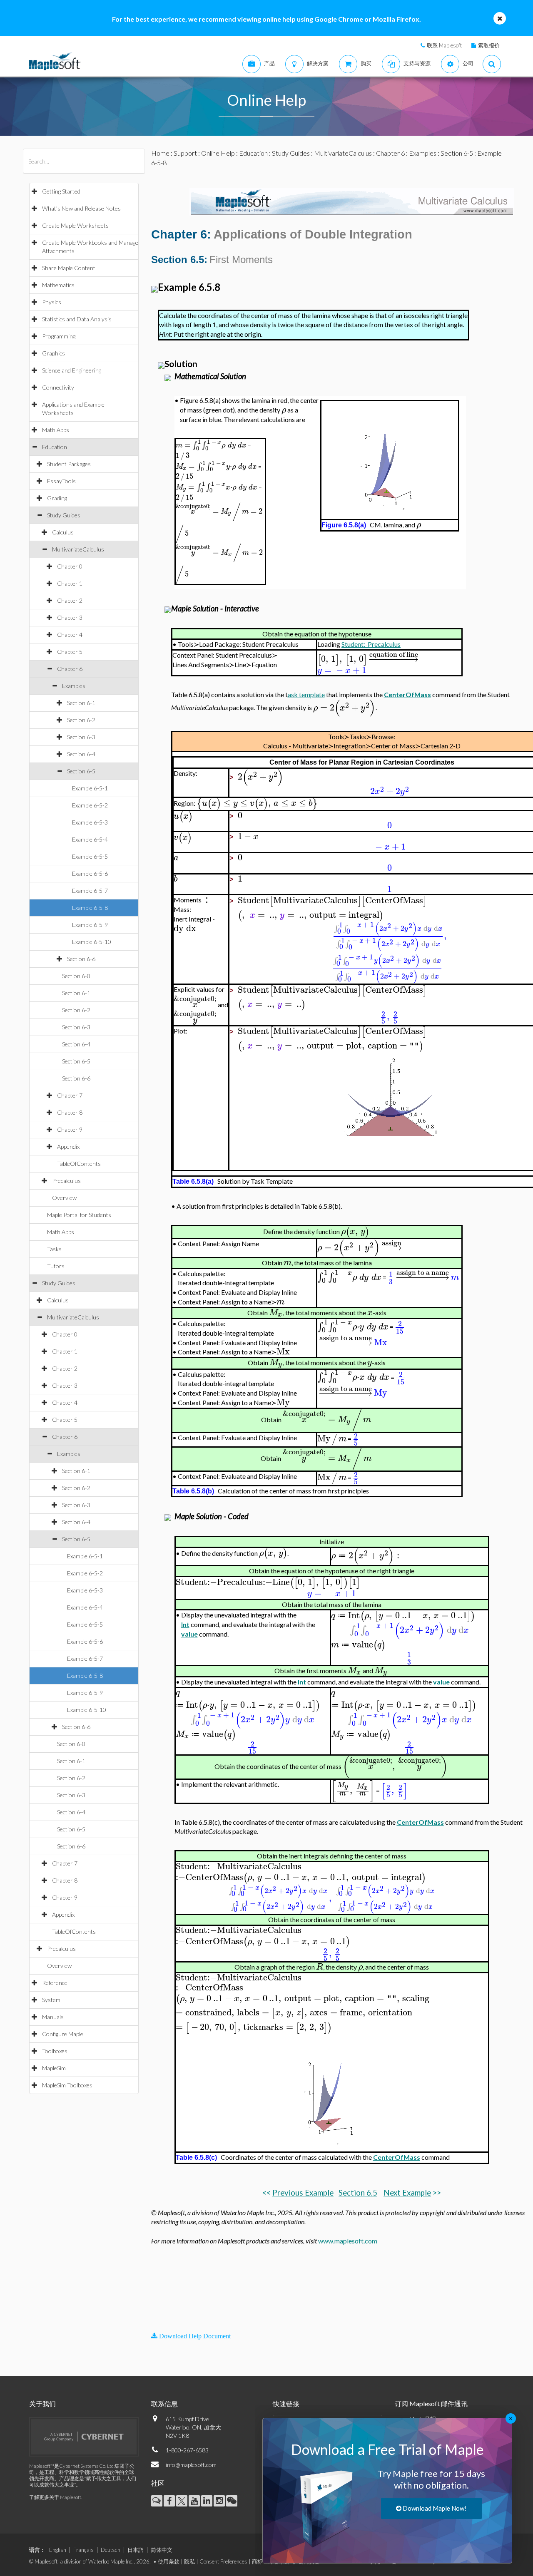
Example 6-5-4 (90, 839)
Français (83, 2550)
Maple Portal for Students (79, 1215)
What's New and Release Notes (81, 208)
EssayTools (61, 481)
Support (185, 153)
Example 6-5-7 (90, 891)
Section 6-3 (81, 737)
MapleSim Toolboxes (67, 2085)
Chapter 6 (70, 669)
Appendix (68, 1146)
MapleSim (54, 2068)
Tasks (54, 1249)
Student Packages (69, 464)
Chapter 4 (70, 635)
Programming (59, 336)
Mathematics (58, 285)
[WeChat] (232, 2501)
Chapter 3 (70, 617)
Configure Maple (63, 2034)
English (58, 2550)
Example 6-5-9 (90, 925)
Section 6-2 (81, 720)
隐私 (189, 2561)
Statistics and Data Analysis (77, 319)
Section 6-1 (81, 703)
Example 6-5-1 (90, 788)
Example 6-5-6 (90, 873)
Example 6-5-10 (92, 942)
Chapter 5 (70, 652)
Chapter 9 (70, 1129)
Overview (64, 1198)
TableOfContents (79, 1164)
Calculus (63, 532)
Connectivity (58, 387)
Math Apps (56, 430)
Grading (57, 498)
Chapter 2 (70, 600)
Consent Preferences (223, 2561)
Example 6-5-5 (90, 856)
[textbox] (284, 410)
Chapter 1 (70, 583)
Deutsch (111, 2550)
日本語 (136, 2550)
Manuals (53, 2017)
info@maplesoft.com (191, 2465)
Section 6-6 (81, 959)
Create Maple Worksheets (75, 225)
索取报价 (489, 45)
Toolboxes (55, 2051)
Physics (52, 302)
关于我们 (42, 2403)
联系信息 (164, 2403)
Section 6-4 (81, 754)
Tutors (56, 1266)
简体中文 (162, 2550)
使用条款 (169, 2561)
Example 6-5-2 (90, 805)
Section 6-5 (81, 771)
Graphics (54, 353)
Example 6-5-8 (90, 908)
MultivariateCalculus (78, 549)
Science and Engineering (72, 370)
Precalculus (66, 1181)
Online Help (218, 153)
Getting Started (61, 191)
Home (160, 153)
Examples (74, 686)
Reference (55, 1983)
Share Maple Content (69, 268)
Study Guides (64, 515)
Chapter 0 (70, 566)
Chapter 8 (70, 1112)
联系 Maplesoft (444, 45)
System (51, 2000)
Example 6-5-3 (90, 822)
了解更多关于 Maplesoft (55, 2497)
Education (55, 447)
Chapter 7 (70, 1095)
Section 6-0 (76, 976)
